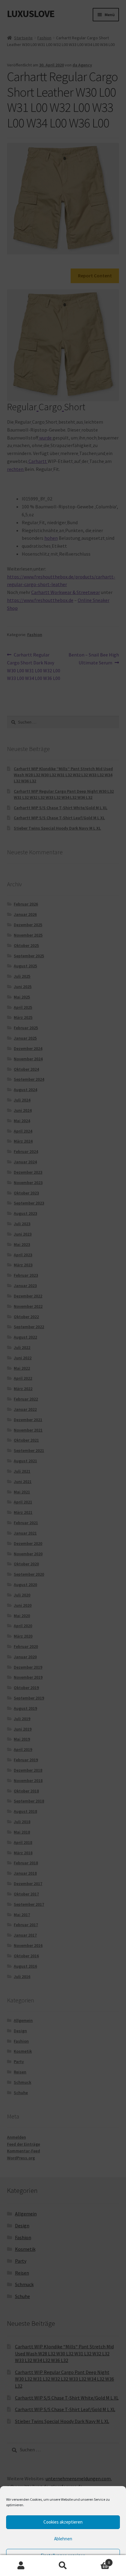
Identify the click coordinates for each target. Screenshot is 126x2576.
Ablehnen (63, 2539)
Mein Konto (21, 2566)
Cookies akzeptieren (63, 2522)
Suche (63, 2566)
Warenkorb (97, 2560)
